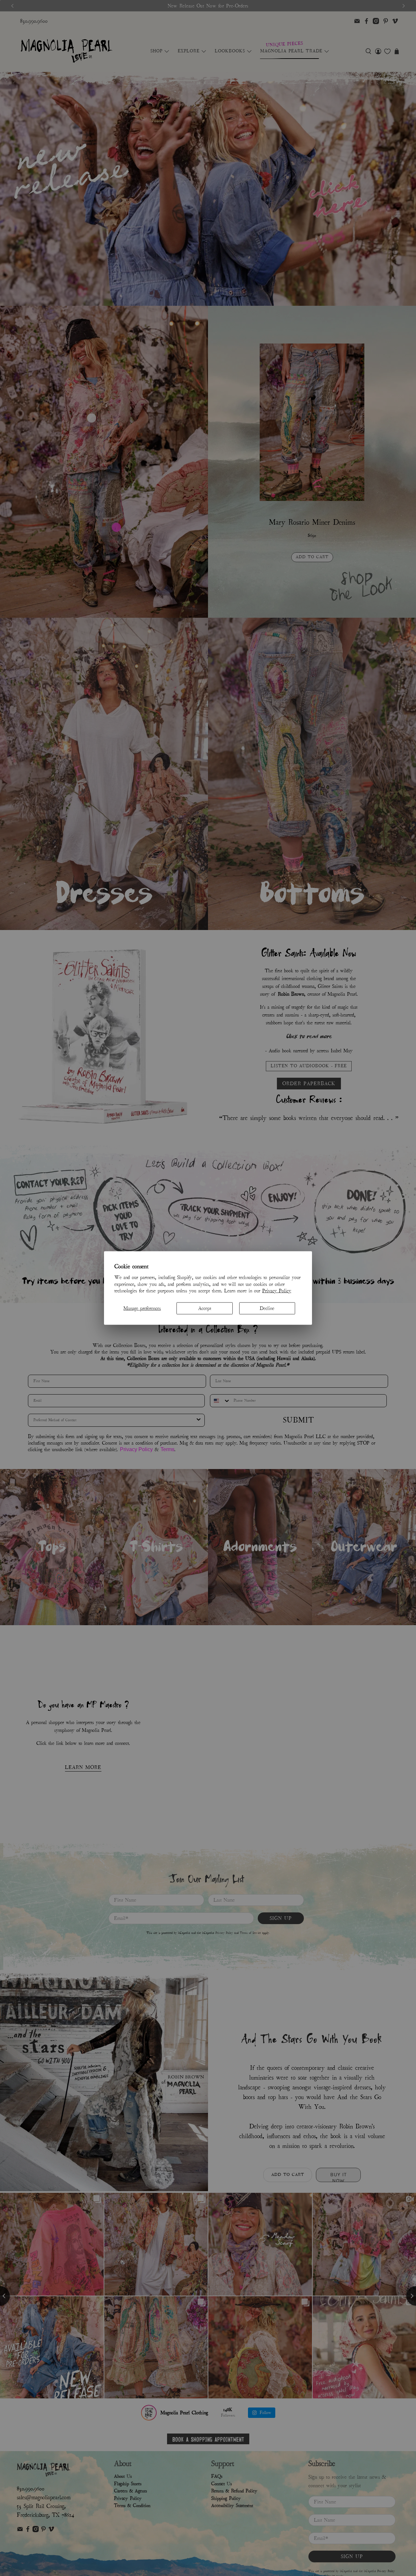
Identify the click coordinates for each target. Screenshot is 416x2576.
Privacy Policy (277, 1291)
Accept (205, 1308)
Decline (267, 1308)
